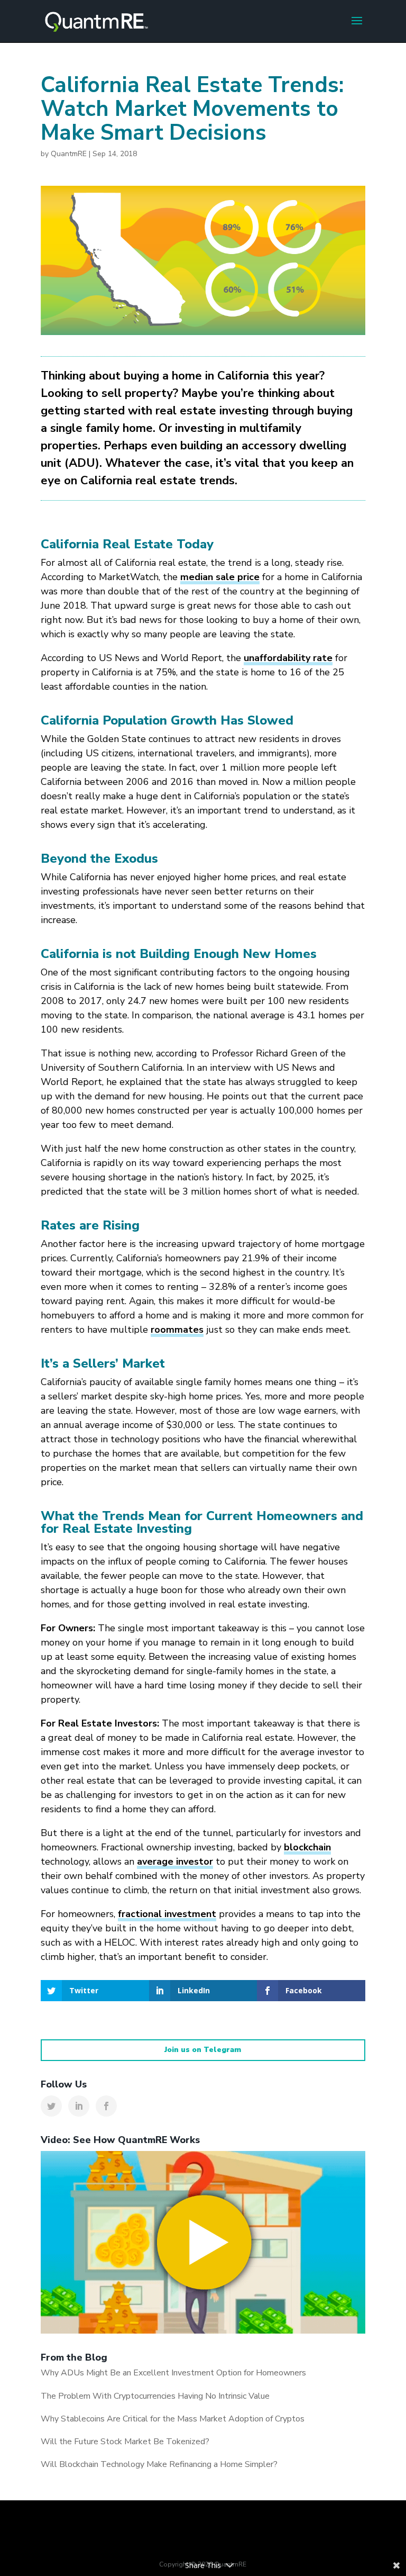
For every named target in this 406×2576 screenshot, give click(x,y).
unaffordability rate (288, 658)
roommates (177, 1330)
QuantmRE (69, 154)
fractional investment (167, 1914)
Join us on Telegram (203, 2050)
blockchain (307, 1847)
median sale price (220, 577)
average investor (175, 1861)
